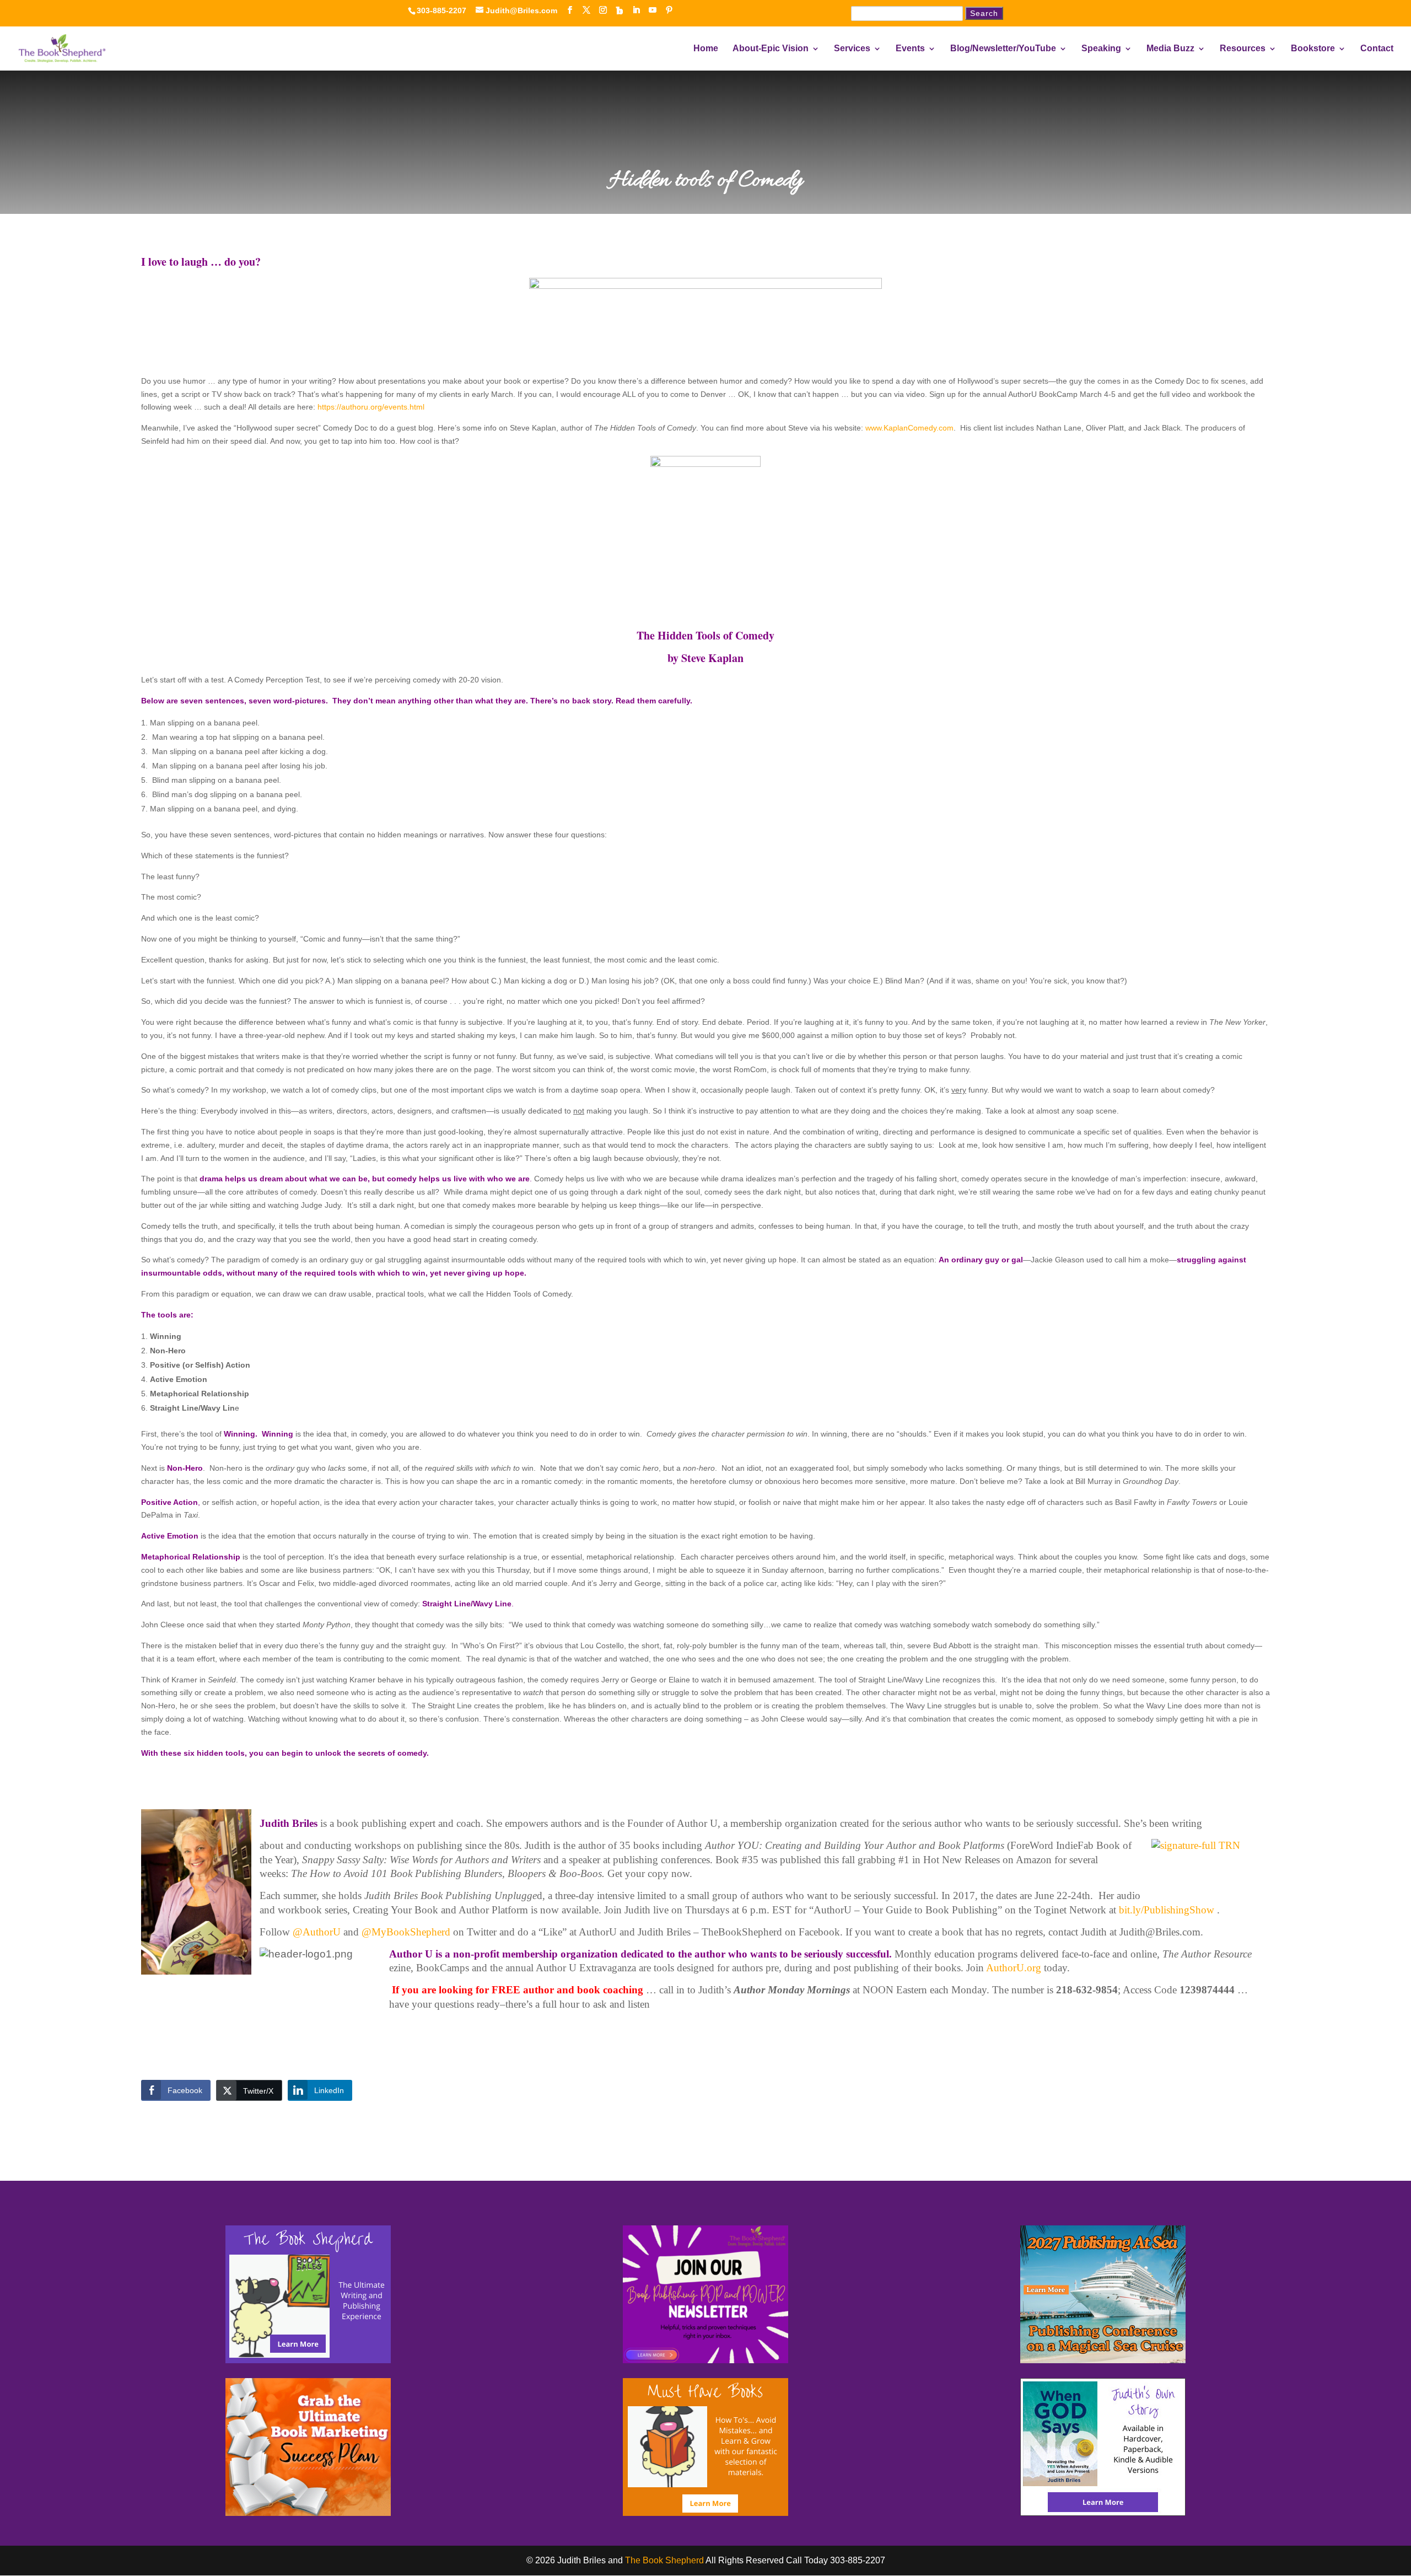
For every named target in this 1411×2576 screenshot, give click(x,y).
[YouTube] (653, 10)
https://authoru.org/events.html (371, 407)
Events (910, 49)
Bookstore (1313, 49)
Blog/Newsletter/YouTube (1003, 49)
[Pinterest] (669, 10)
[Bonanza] (620, 10)
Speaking (1101, 49)
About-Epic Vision (771, 49)
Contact (1377, 49)
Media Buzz (1170, 49)
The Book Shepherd (664, 2560)
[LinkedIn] (636, 10)
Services (852, 49)
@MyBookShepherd (406, 1932)
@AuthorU (317, 1932)
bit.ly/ (1167, 1910)
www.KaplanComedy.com (909, 428)
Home (706, 49)
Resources (1243, 49)
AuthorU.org (1015, 1968)
